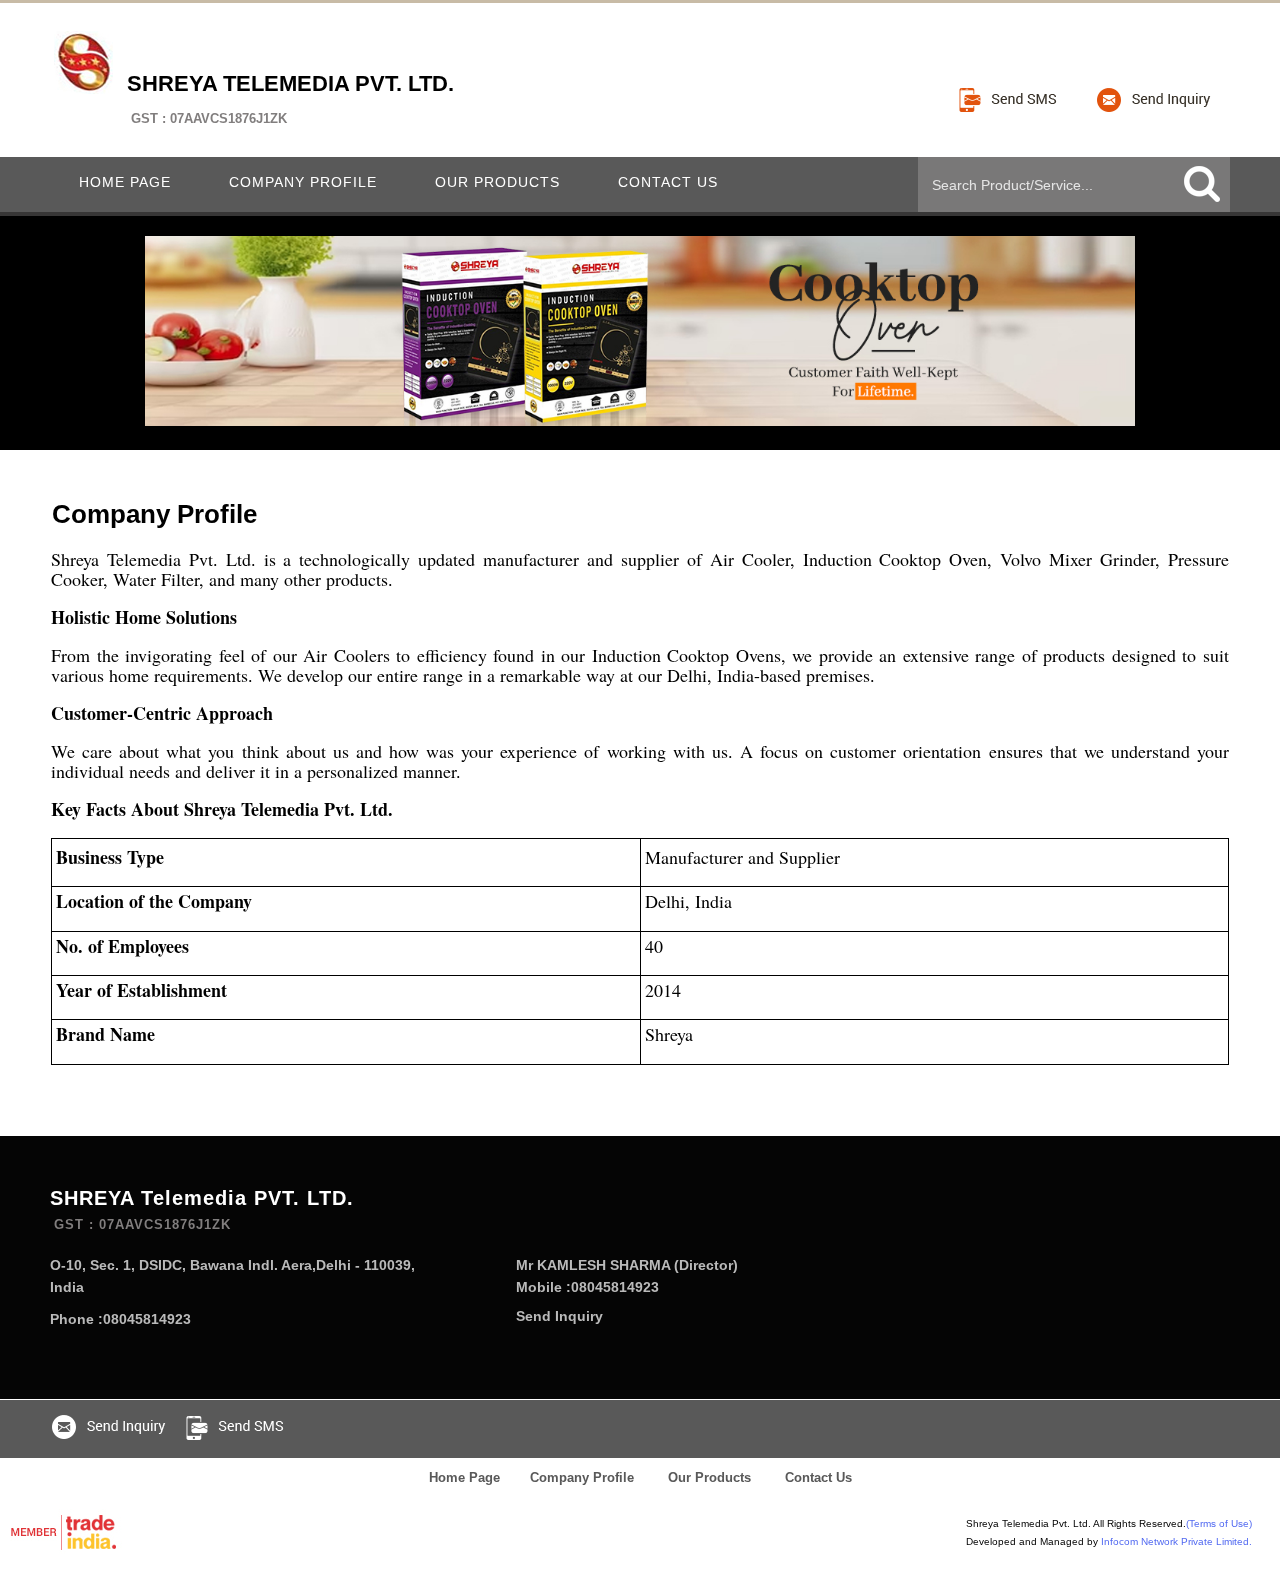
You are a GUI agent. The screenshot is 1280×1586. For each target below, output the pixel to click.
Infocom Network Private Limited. (1176, 1541)
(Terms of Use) (1219, 1523)
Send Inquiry (559, 1316)
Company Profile (303, 182)
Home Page (125, 182)
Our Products (497, 182)
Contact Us (668, 182)
